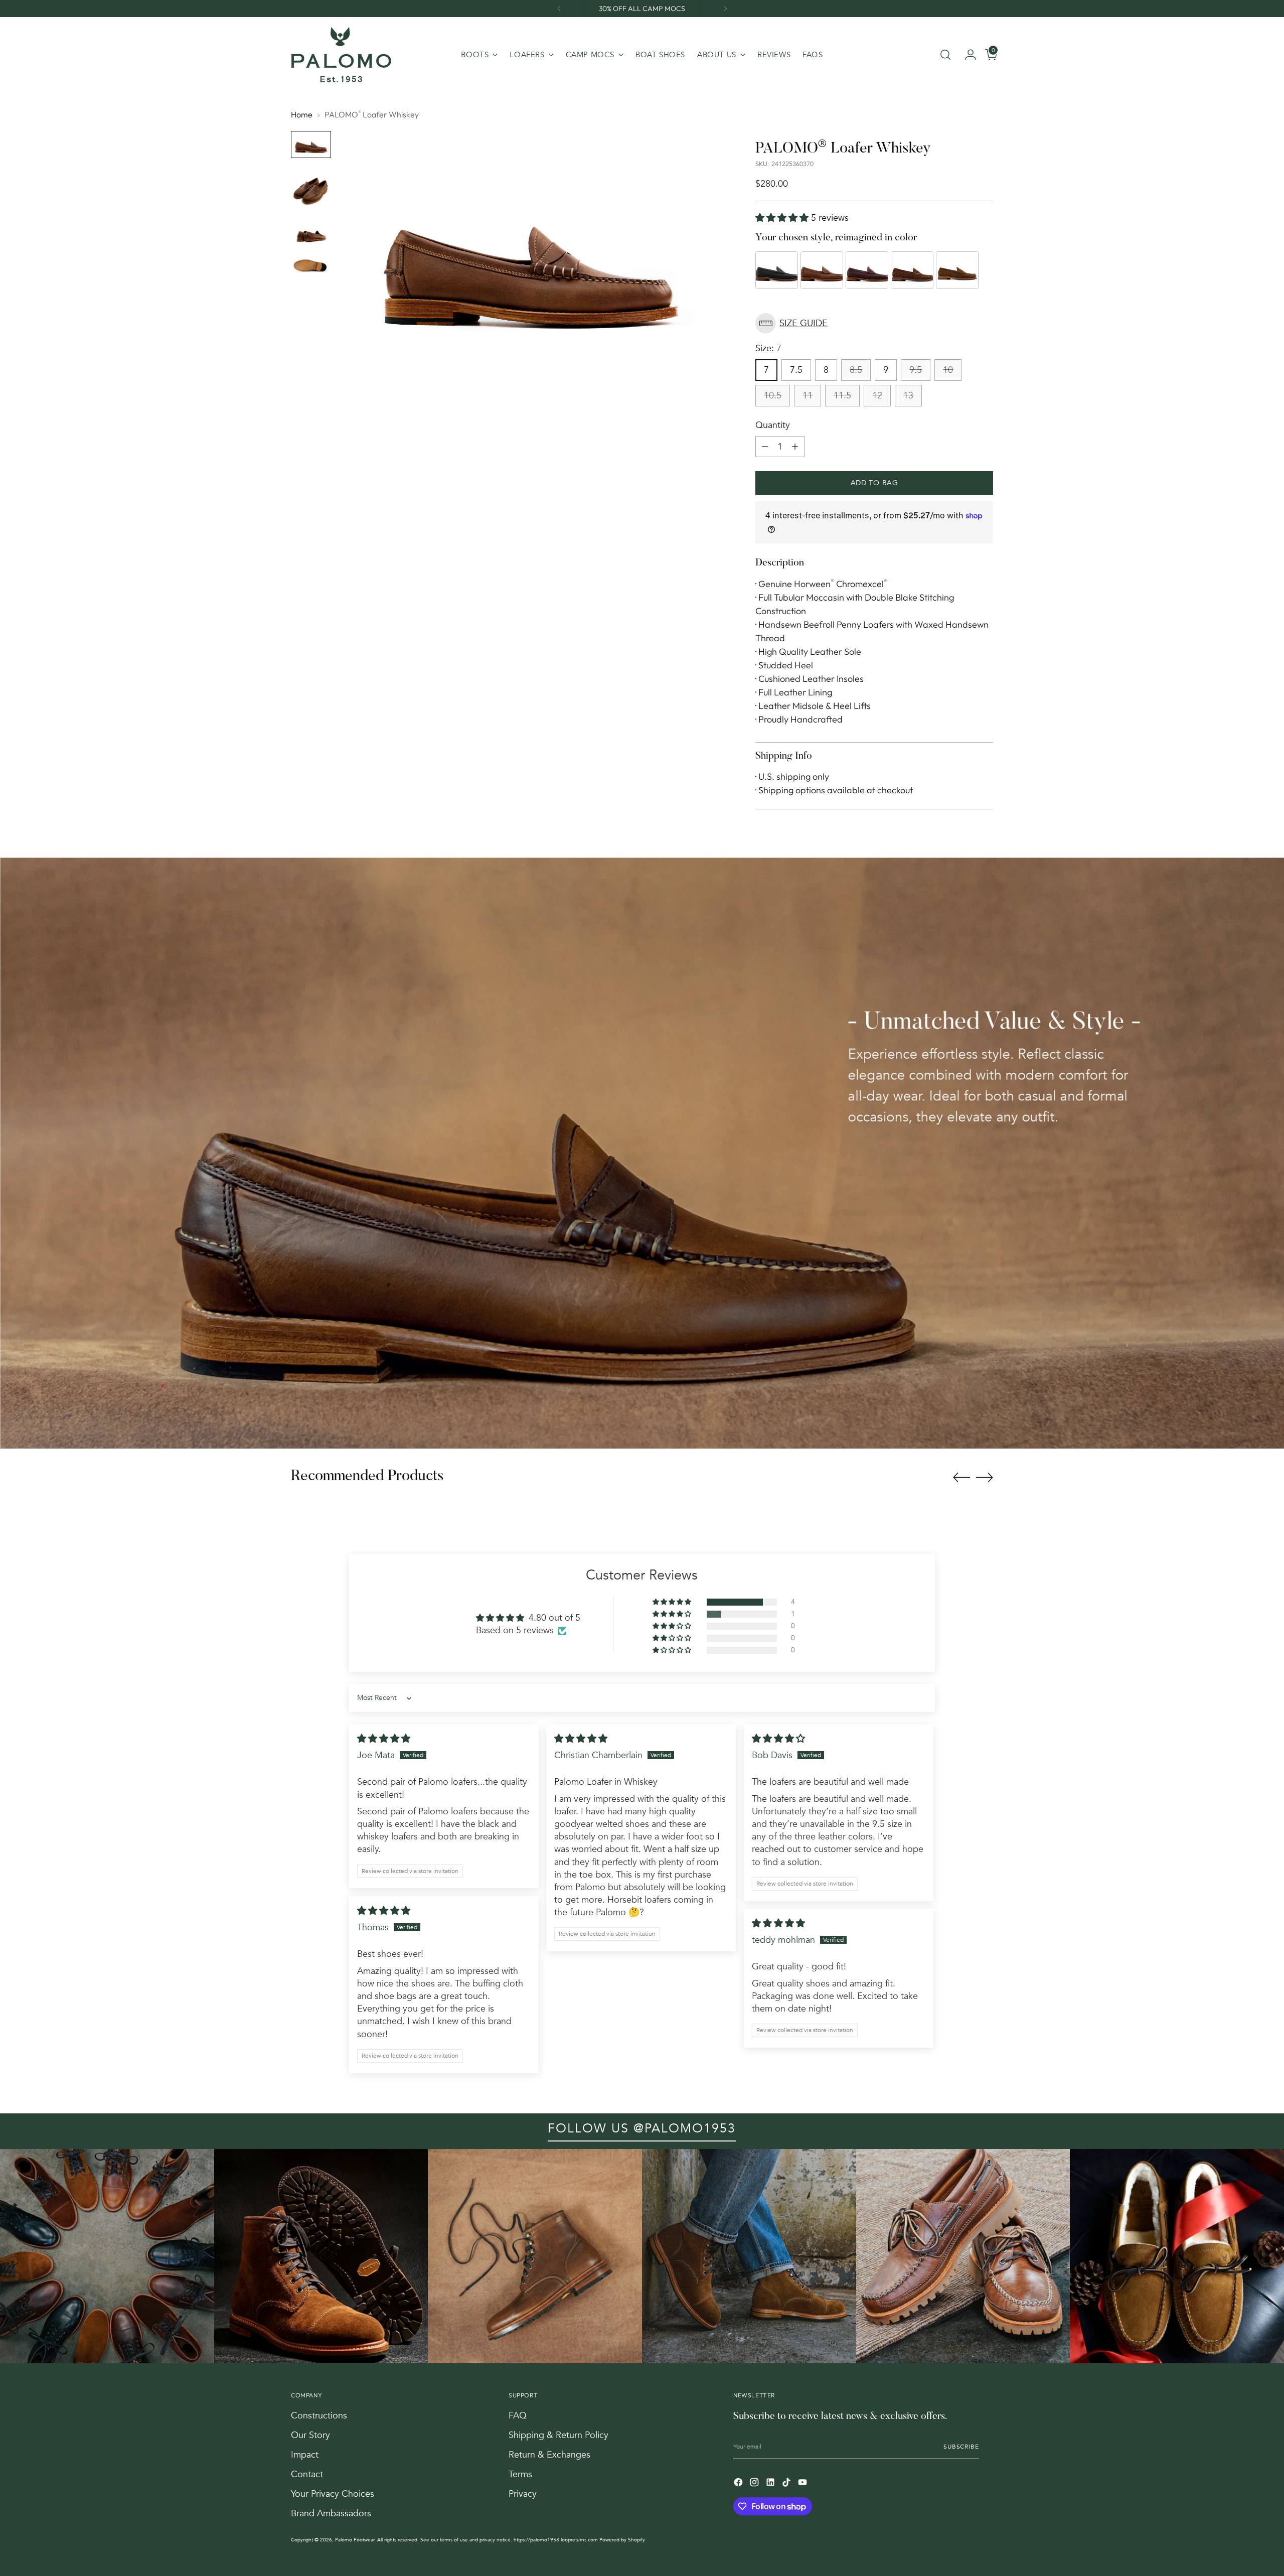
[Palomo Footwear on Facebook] (739, 2484)
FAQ (518, 2416)
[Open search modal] (945, 55)
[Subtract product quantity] (765, 447)
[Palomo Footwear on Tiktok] (787, 2484)
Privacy (523, 2494)
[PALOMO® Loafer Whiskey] (822, 270)
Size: (768, 348)
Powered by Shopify (622, 2540)
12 (877, 396)
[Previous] (559, 9)
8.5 (856, 370)
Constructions (319, 2416)
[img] (384, 1739)
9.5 (916, 370)
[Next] (725, 9)
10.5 (773, 396)
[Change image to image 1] (311, 144)
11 (808, 396)
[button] (783, 218)
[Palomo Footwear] (341, 55)
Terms (520, 2474)
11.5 (842, 396)
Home (302, 114)
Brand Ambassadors (331, 2514)
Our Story (310, 2435)
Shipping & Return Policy (558, 2435)
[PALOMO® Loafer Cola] (957, 270)
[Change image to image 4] (311, 266)
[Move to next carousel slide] (985, 1477)
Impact (305, 2455)
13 (908, 396)
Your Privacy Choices (333, 2494)
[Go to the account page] (967, 55)
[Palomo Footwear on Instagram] (755, 2484)
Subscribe (961, 2447)
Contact (307, 2474)
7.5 (796, 370)
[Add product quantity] (795, 447)
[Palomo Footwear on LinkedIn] (771, 2484)
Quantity (773, 425)
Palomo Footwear (355, 2540)
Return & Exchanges (549, 2455)
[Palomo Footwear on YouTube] (804, 2484)
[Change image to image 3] (311, 234)
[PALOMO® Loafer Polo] (912, 270)
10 (948, 370)
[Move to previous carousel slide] (961, 1478)
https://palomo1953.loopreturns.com (556, 2540)
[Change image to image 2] (311, 189)
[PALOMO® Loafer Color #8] (867, 270)
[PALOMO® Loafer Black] (777, 270)
